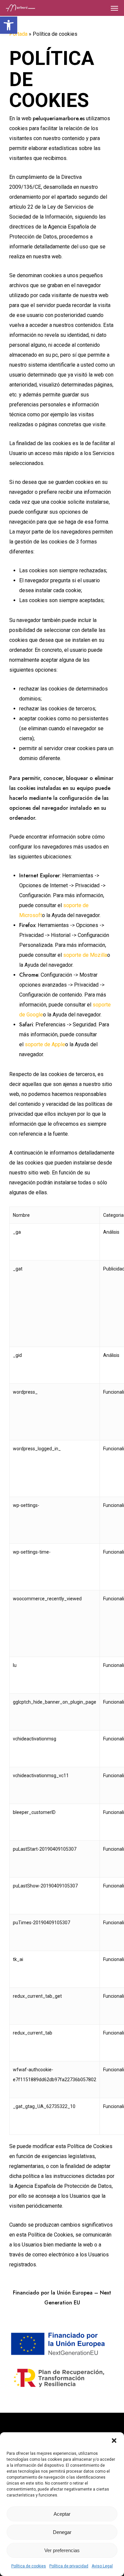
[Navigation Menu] (114, 8)
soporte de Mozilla (85, 955)
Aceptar (62, 2514)
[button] (9, 25)
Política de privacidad (69, 2566)
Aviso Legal (102, 2566)
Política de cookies (29, 2566)
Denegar (62, 2532)
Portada (18, 34)
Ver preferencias (62, 2550)
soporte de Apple (45, 1044)
